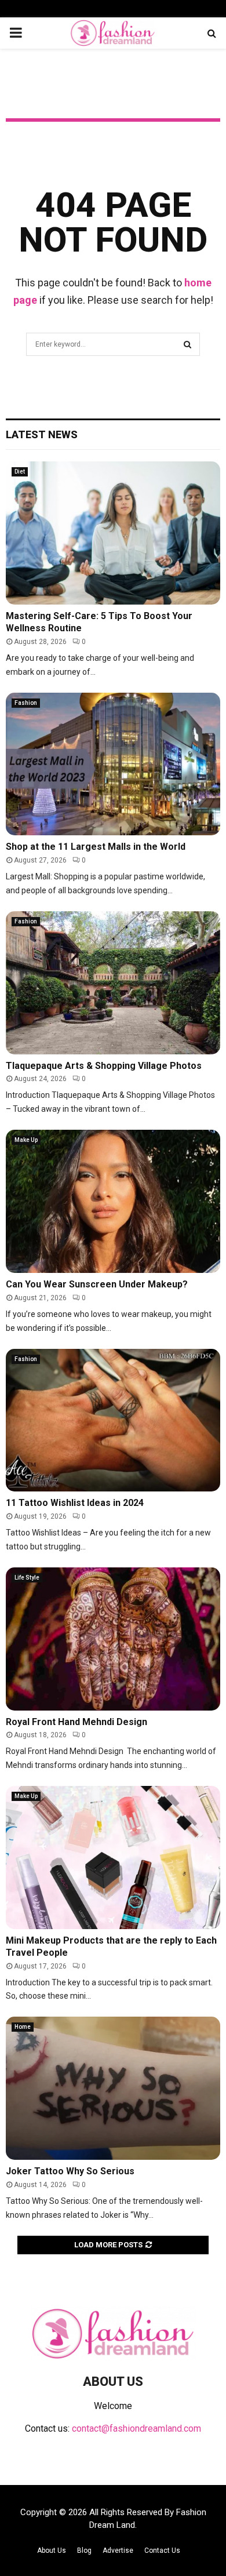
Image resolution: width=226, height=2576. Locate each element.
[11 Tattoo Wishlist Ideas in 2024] (113, 1420)
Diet (20, 472)
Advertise (118, 2550)
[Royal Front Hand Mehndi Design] (113, 1639)
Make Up (26, 1140)
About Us (52, 2550)
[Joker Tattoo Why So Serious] (113, 2088)
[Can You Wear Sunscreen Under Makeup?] (113, 1201)
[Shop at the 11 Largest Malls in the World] (113, 764)
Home (23, 2027)
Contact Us (162, 2550)
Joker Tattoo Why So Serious (70, 2171)
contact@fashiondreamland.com (136, 2428)
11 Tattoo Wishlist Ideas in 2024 (75, 1503)
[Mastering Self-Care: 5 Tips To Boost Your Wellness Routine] (113, 533)
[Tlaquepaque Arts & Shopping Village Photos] (113, 983)
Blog (84, 2550)
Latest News (42, 434)
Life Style (27, 1578)
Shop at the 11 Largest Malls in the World (96, 847)
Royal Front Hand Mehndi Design (76, 1722)
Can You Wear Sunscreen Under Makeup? (97, 1284)
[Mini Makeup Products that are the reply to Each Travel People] (113, 1858)
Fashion (26, 703)
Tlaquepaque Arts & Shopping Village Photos (104, 1066)
